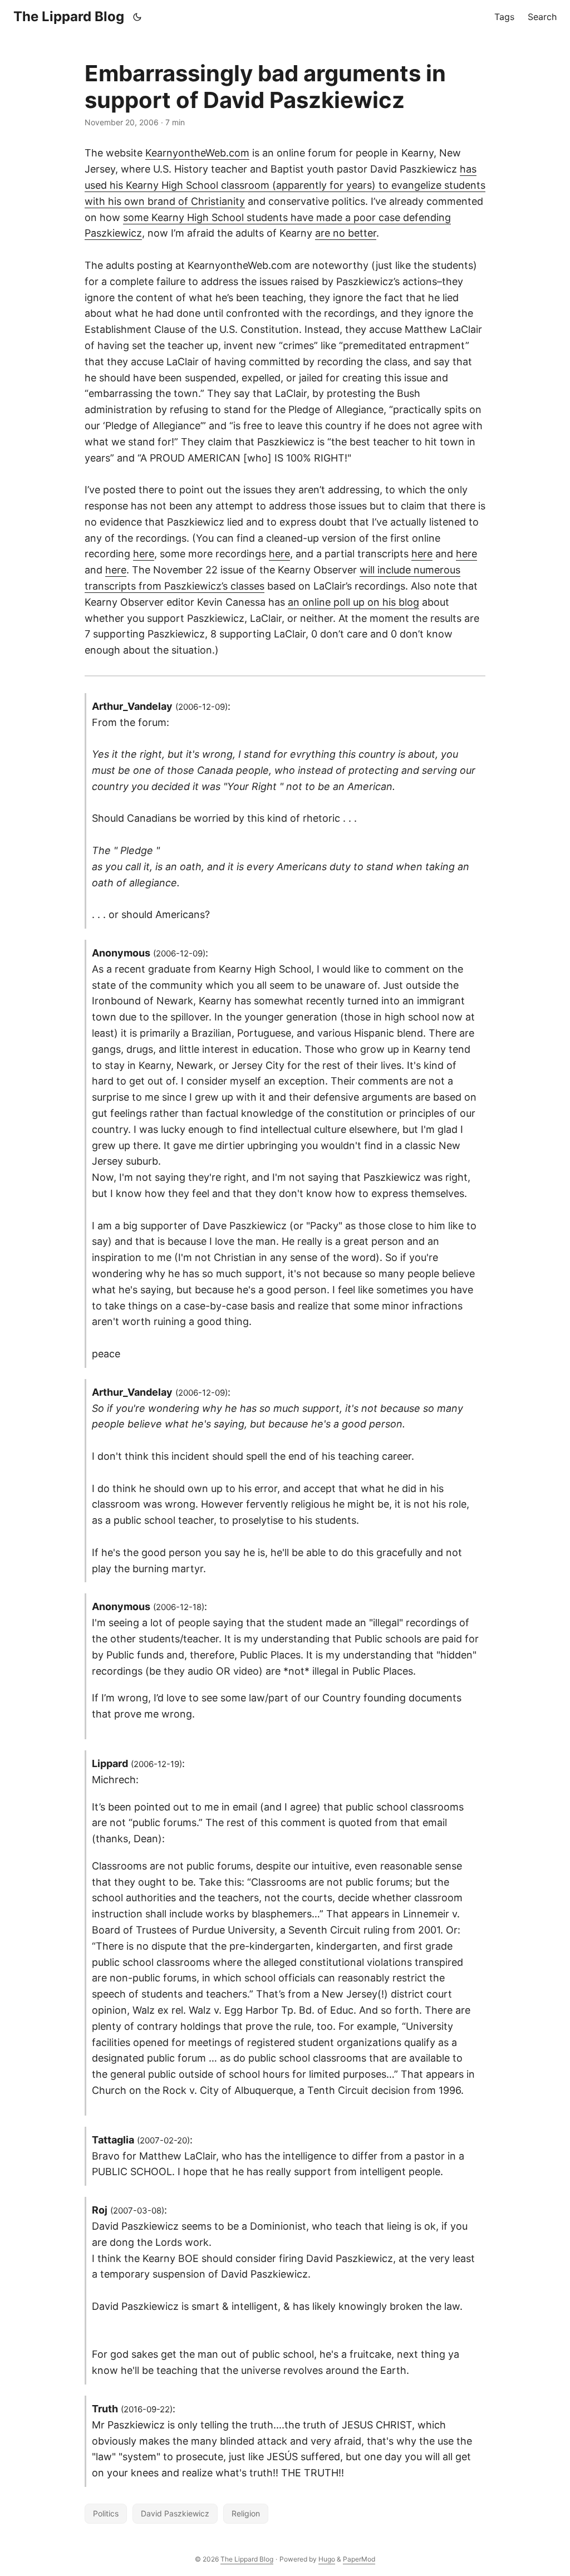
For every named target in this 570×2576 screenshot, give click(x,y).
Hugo (327, 2559)
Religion (246, 2513)
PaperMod (359, 2559)
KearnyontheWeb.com (197, 153)
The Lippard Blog (69, 16)
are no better (346, 233)
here (144, 554)
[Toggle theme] (137, 17)
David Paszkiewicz (175, 2513)
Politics (106, 2513)
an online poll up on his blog (353, 602)
